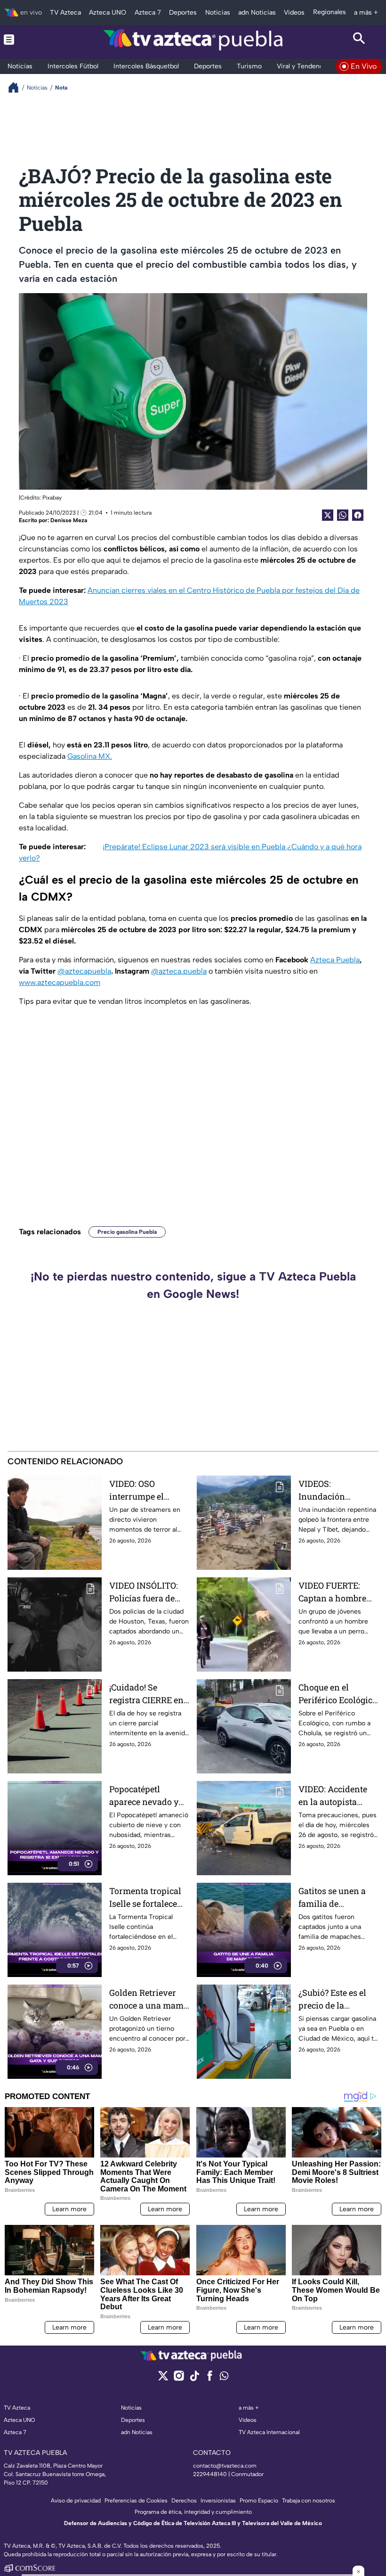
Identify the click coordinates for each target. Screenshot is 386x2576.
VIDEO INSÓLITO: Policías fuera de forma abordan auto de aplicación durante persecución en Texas (149, 1592)
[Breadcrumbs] (17, 87)
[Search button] (359, 40)
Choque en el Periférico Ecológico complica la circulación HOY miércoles (338, 1694)
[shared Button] (343, 515)
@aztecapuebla (84, 971)
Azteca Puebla (335, 960)
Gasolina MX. (90, 756)
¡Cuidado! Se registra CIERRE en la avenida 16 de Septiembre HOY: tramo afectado (146, 1694)
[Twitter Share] (328, 515)
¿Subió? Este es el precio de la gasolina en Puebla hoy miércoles (336, 1999)
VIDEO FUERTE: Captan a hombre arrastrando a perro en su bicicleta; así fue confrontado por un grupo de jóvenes (338, 1592)
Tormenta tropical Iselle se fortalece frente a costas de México (145, 1898)
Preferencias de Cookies (136, 2501)
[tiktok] (194, 2379)
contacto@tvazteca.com (225, 2466)
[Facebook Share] (358, 515)
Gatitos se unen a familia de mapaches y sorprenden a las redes (332, 1898)
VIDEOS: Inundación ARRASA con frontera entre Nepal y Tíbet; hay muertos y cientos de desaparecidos (334, 1490)
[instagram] (179, 2379)
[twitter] (163, 2379)
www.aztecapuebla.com (60, 982)
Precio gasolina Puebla (127, 1232)
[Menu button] (27, 40)
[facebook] (210, 2379)
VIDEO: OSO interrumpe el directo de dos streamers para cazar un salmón (142, 1490)
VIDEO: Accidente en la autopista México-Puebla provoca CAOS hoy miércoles (335, 1796)
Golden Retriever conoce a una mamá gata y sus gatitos (149, 1999)
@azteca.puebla (179, 971)
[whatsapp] (224, 2378)
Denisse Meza (69, 520)
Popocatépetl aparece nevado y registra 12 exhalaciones (144, 1796)
